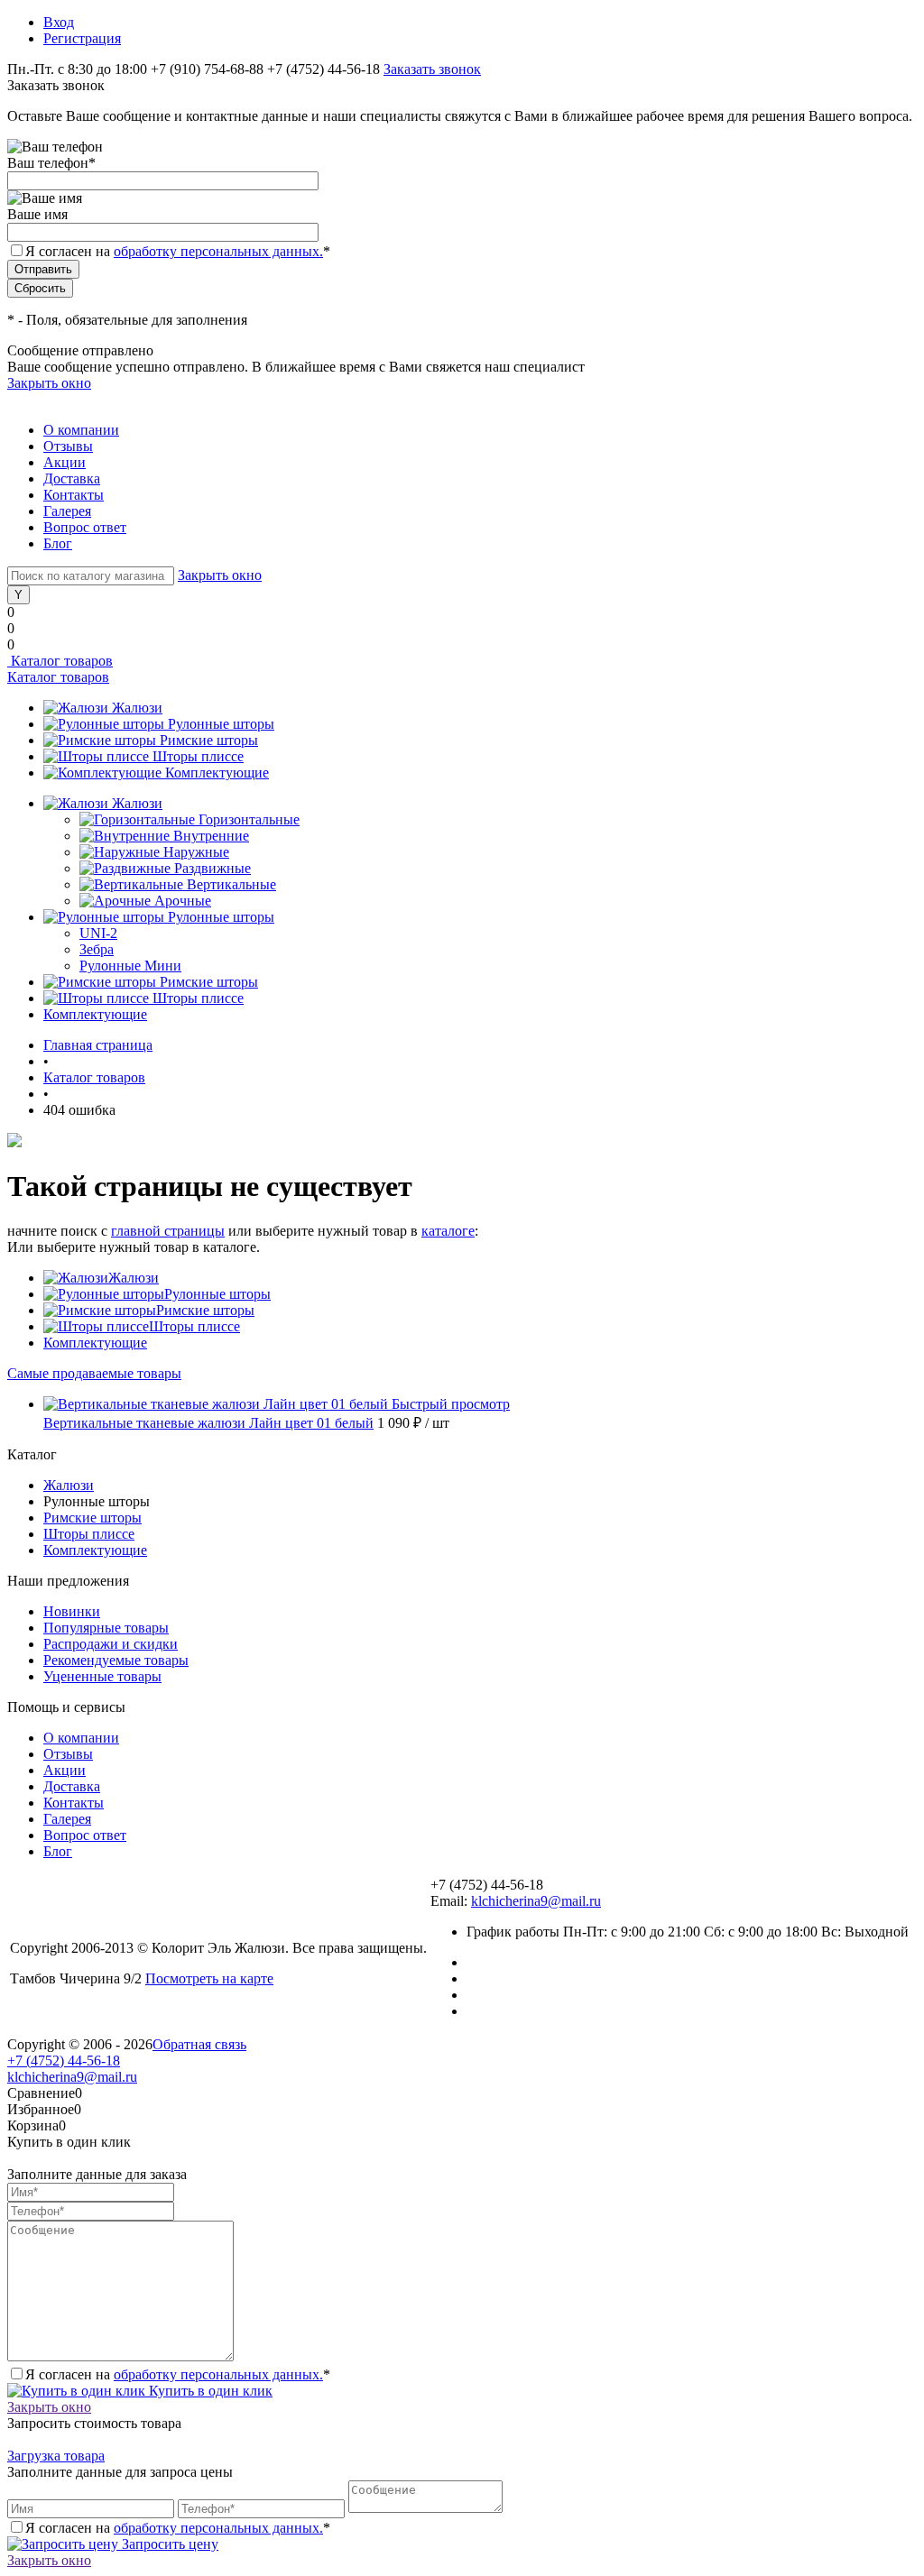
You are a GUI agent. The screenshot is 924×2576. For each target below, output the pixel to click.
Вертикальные (231, 884)
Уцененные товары (102, 1676)
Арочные (183, 901)
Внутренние (211, 836)
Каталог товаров (60, 661)
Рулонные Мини (130, 966)
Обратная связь (199, 2044)
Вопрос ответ (85, 527)
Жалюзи (137, 708)
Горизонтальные (249, 819)
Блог (58, 543)
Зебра (97, 949)
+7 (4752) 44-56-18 (64, 2061)
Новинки (72, 1611)
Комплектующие (217, 773)
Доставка (72, 478)
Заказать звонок (432, 69)
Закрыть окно (49, 383)
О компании (81, 430)
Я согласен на (178, 251)
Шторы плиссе (198, 756)
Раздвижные (213, 868)
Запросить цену (168, 2544)
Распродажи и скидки (111, 1644)
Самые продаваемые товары (94, 1373)
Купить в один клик (209, 2391)
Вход (59, 22)
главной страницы (168, 1231)
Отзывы (68, 446)
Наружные (196, 852)
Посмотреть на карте (209, 1978)
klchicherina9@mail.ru (536, 1901)
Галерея (67, 511)
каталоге (448, 1231)
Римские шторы (209, 740)
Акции (65, 462)
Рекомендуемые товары (116, 1660)
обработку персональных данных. (218, 251)
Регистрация (82, 38)
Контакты (74, 495)
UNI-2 (98, 933)
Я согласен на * (178, 2374)
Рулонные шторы (221, 724)
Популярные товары (106, 1628)
